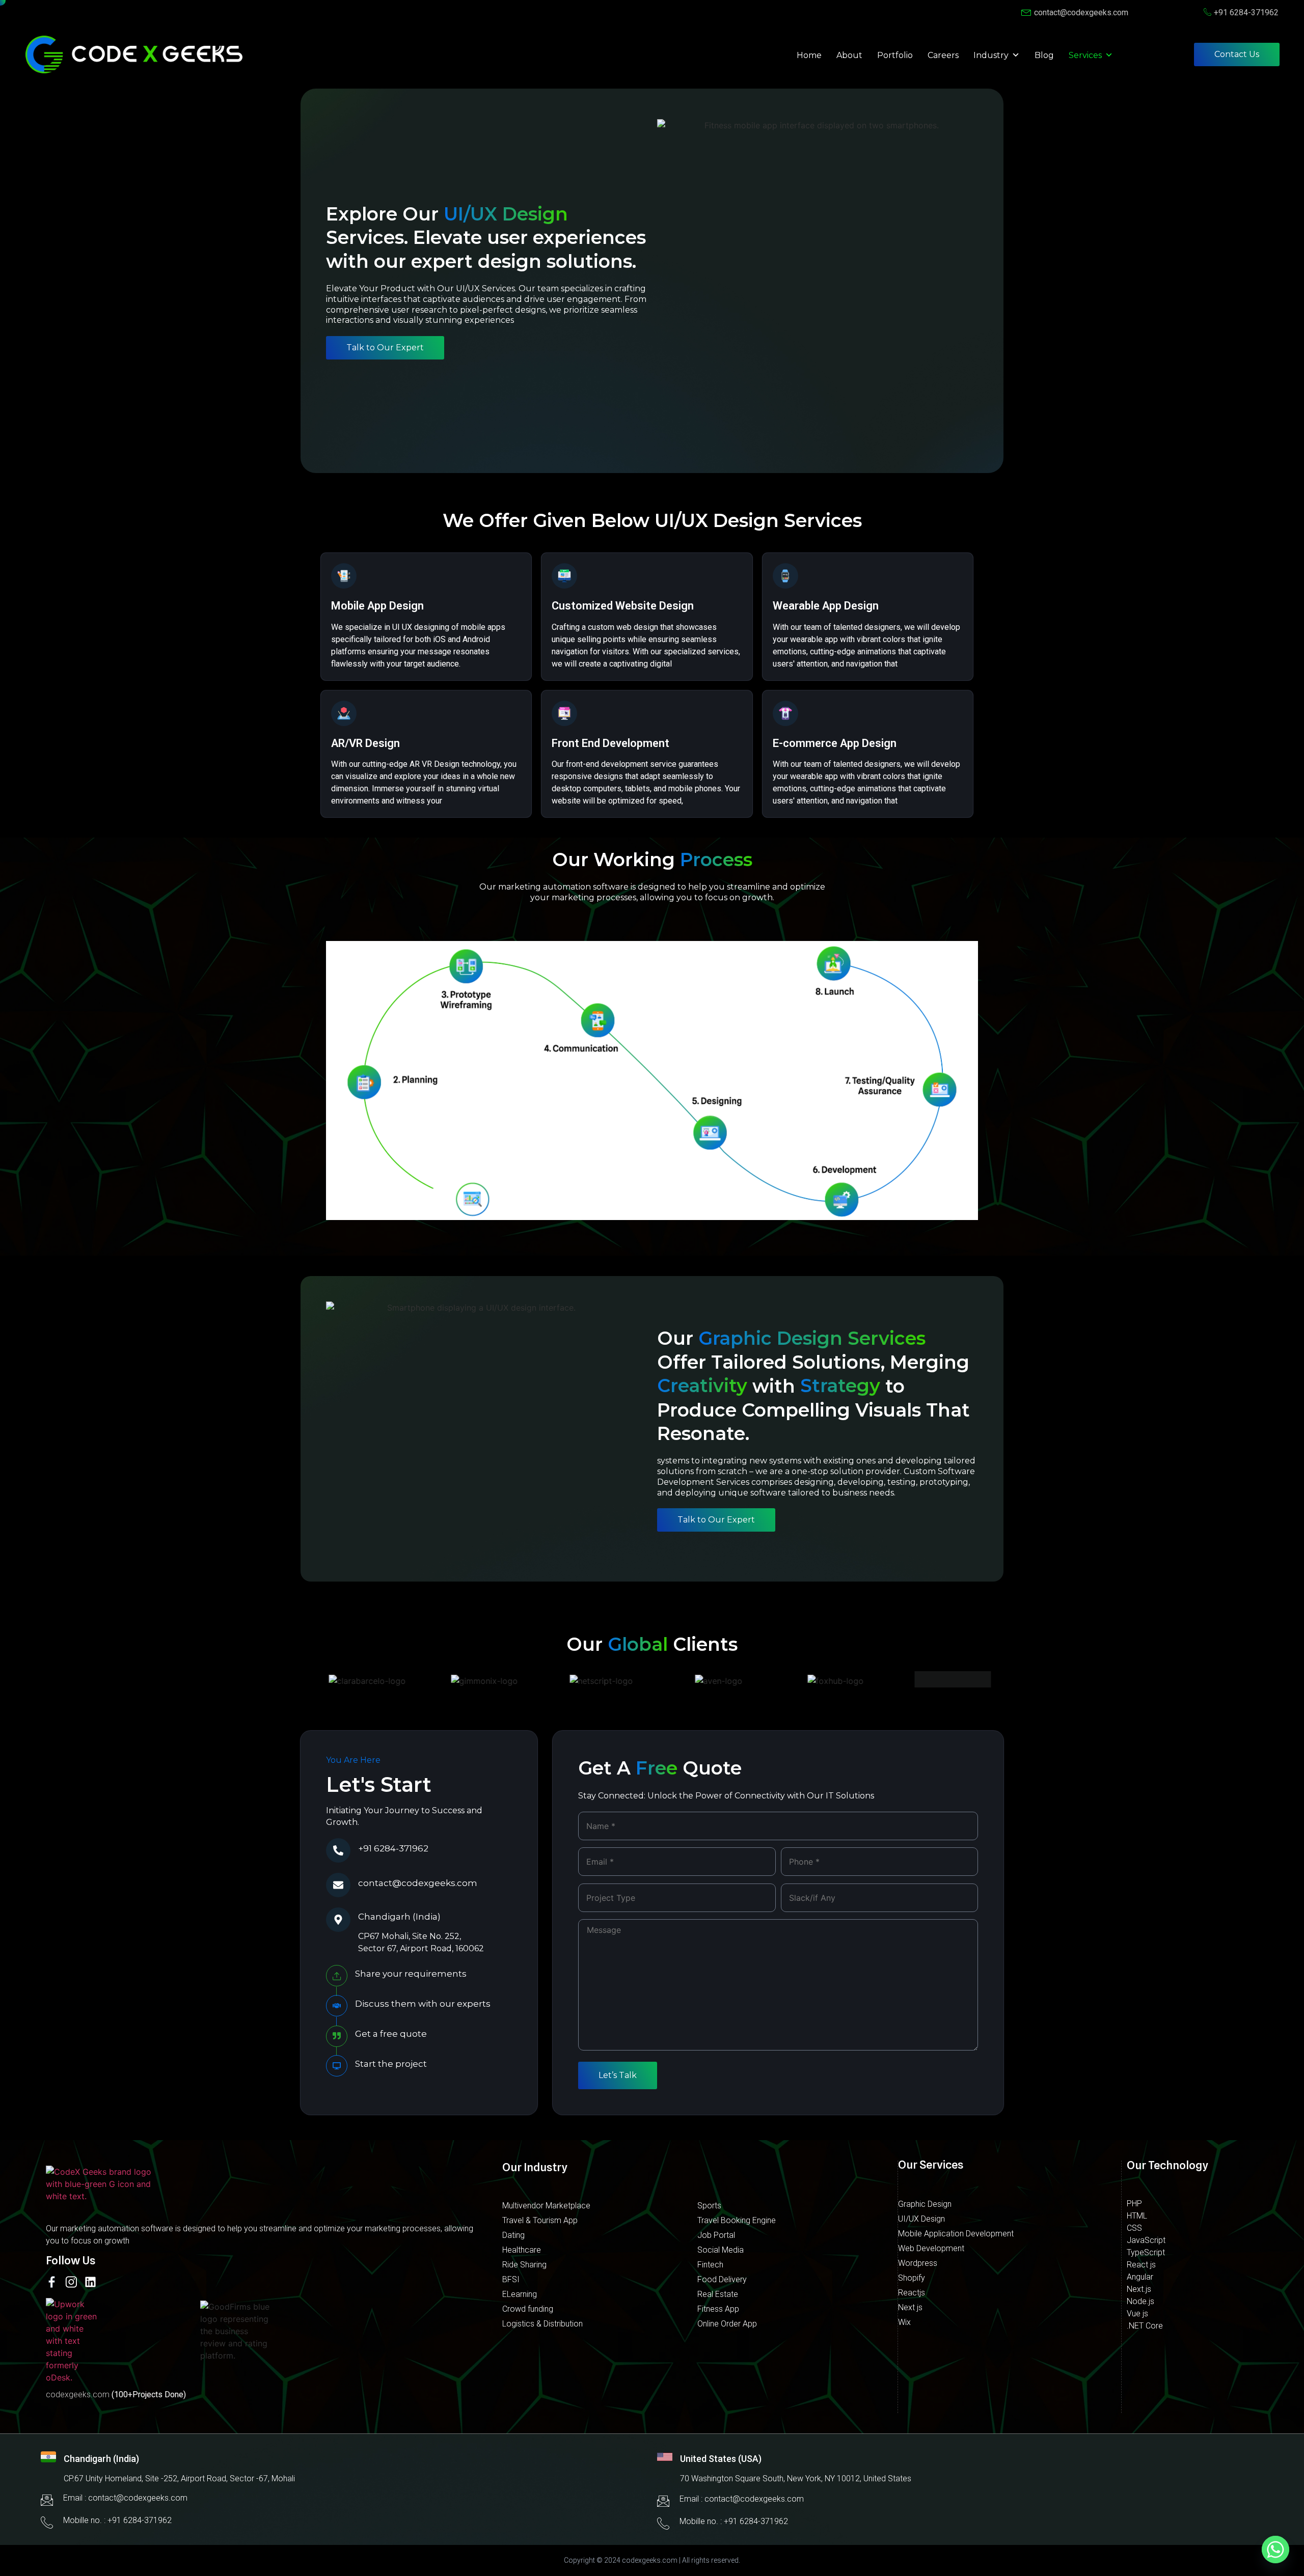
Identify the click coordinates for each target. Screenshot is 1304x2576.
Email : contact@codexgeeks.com (125, 2498)
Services (1085, 55)
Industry (991, 55)
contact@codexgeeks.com (418, 1883)
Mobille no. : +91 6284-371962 (117, 2520)
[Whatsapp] (1275, 2550)
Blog (1044, 55)
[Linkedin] (90, 2282)
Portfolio (895, 55)
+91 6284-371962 (393, 1848)
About (849, 55)
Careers (943, 55)
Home (809, 55)
